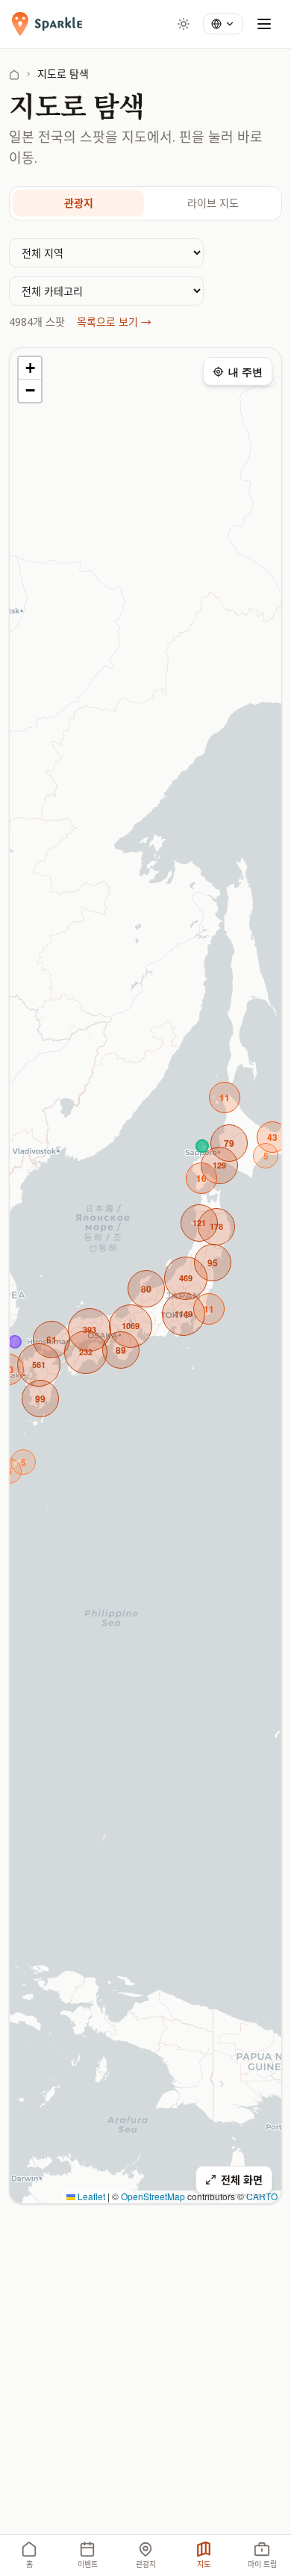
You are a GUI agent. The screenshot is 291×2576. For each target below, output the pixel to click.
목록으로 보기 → (114, 322)
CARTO (262, 2196)
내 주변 (245, 371)
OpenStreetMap (153, 2196)
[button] (131, 1326)
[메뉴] (264, 24)
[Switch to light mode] (184, 24)
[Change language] (223, 24)
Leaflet (90, 2196)
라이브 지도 (213, 203)
